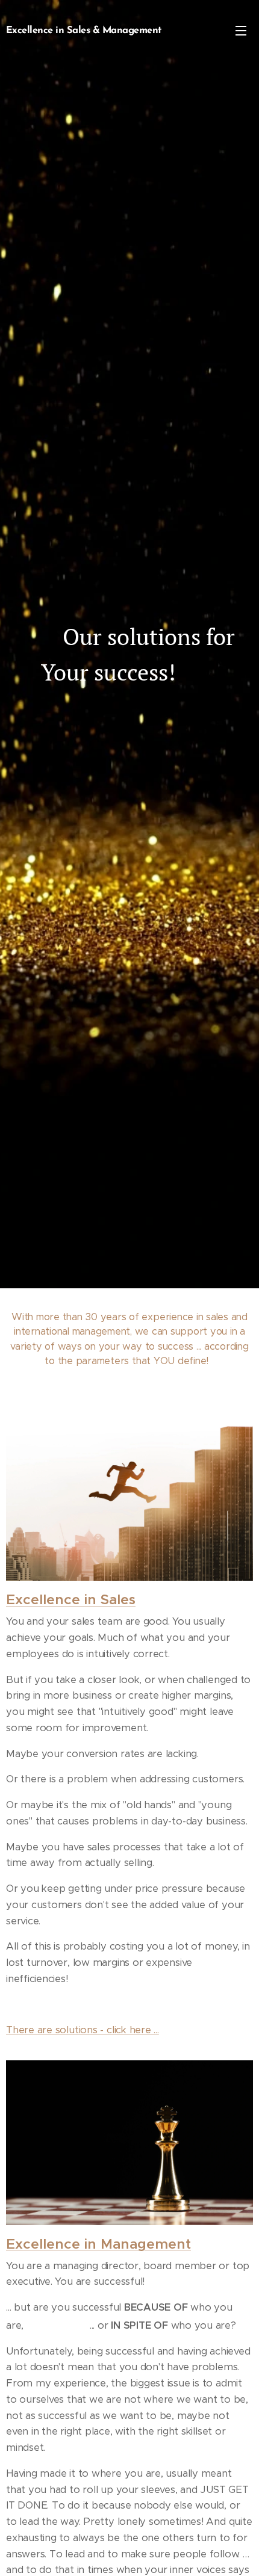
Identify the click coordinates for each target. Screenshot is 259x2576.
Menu (241, 30)
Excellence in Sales (71, 1600)
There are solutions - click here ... (83, 2030)
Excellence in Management (98, 2244)
